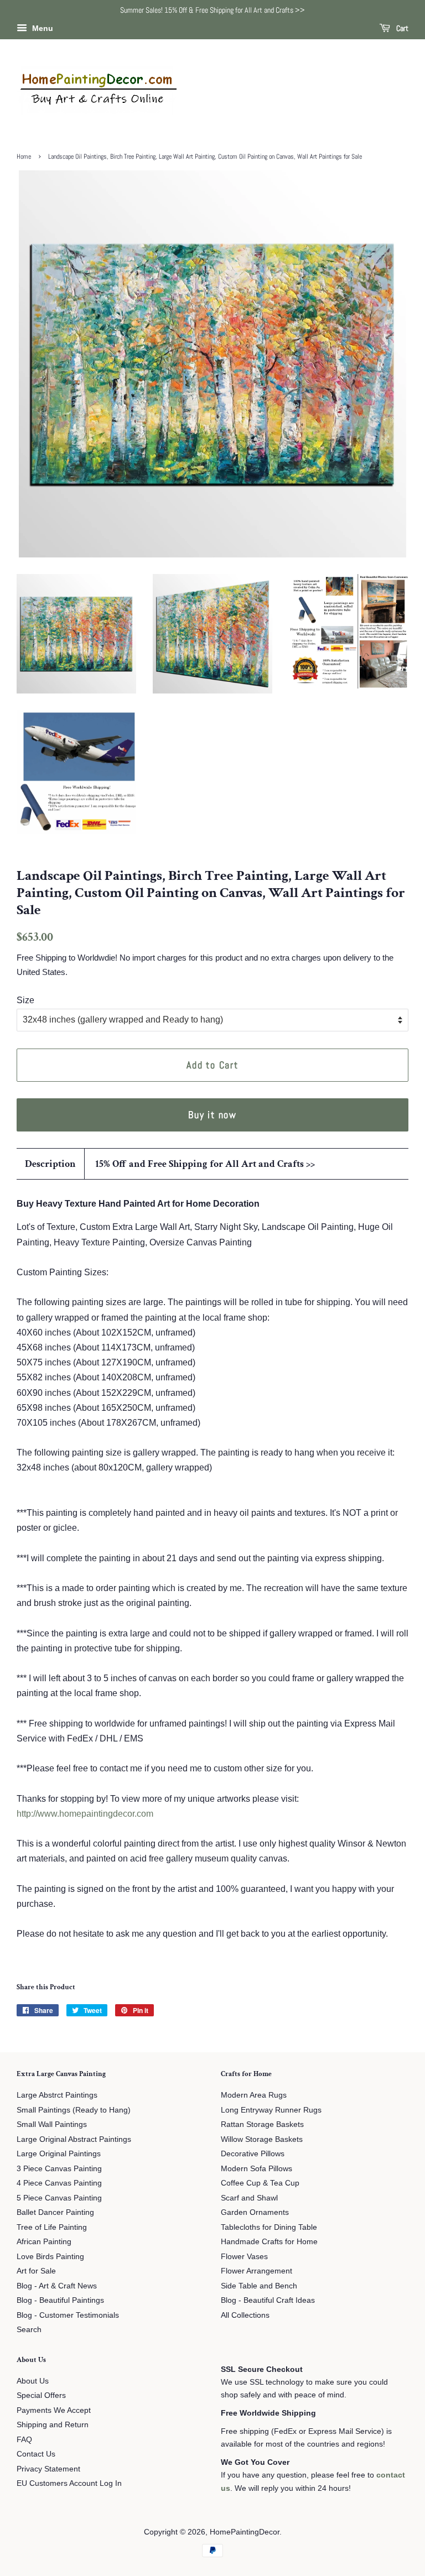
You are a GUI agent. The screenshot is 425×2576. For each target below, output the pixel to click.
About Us (33, 2381)
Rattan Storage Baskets (262, 2124)
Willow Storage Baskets (262, 2139)
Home (24, 157)
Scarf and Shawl (249, 2198)
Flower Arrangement (256, 2271)
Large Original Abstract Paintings (74, 2139)
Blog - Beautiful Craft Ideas (268, 2300)
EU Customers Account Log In (69, 2483)
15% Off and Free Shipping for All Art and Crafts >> (205, 1164)
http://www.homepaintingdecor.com (85, 1814)
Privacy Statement (48, 2469)
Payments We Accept (54, 2410)
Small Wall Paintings (52, 2124)
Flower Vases (244, 2257)
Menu (42, 28)
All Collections (245, 2315)
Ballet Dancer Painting (55, 2212)
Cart (401, 28)
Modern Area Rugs (254, 2095)
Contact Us (36, 2454)
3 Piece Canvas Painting (59, 2169)
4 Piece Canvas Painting (59, 2183)
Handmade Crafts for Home (269, 2242)
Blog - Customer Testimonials (68, 2315)
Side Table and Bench (259, 2286)
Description (50, 1164)
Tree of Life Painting (52, 2227)
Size (25, 1000)
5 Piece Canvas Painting (59, 2198)
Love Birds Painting (50, 2257)
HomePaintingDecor (245, 2532)
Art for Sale (36, 2271)
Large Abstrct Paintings (57, 2095)
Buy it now (212, 1115)
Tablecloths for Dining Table (269, 2227)
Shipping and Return (53, 2425)
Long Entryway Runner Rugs (271, 2110)
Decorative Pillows (253, 2154)
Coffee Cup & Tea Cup (260, 2183)
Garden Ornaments (255, 2212)
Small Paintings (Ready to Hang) (74, 2110)
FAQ (24, 2440)
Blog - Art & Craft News (57, 2286)
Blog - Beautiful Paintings (60, 2300)
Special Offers (41, 2395)
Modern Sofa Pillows (256, 2169)
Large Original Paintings (59, 2154)
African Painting (44, 2242)
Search (29, 2330)
